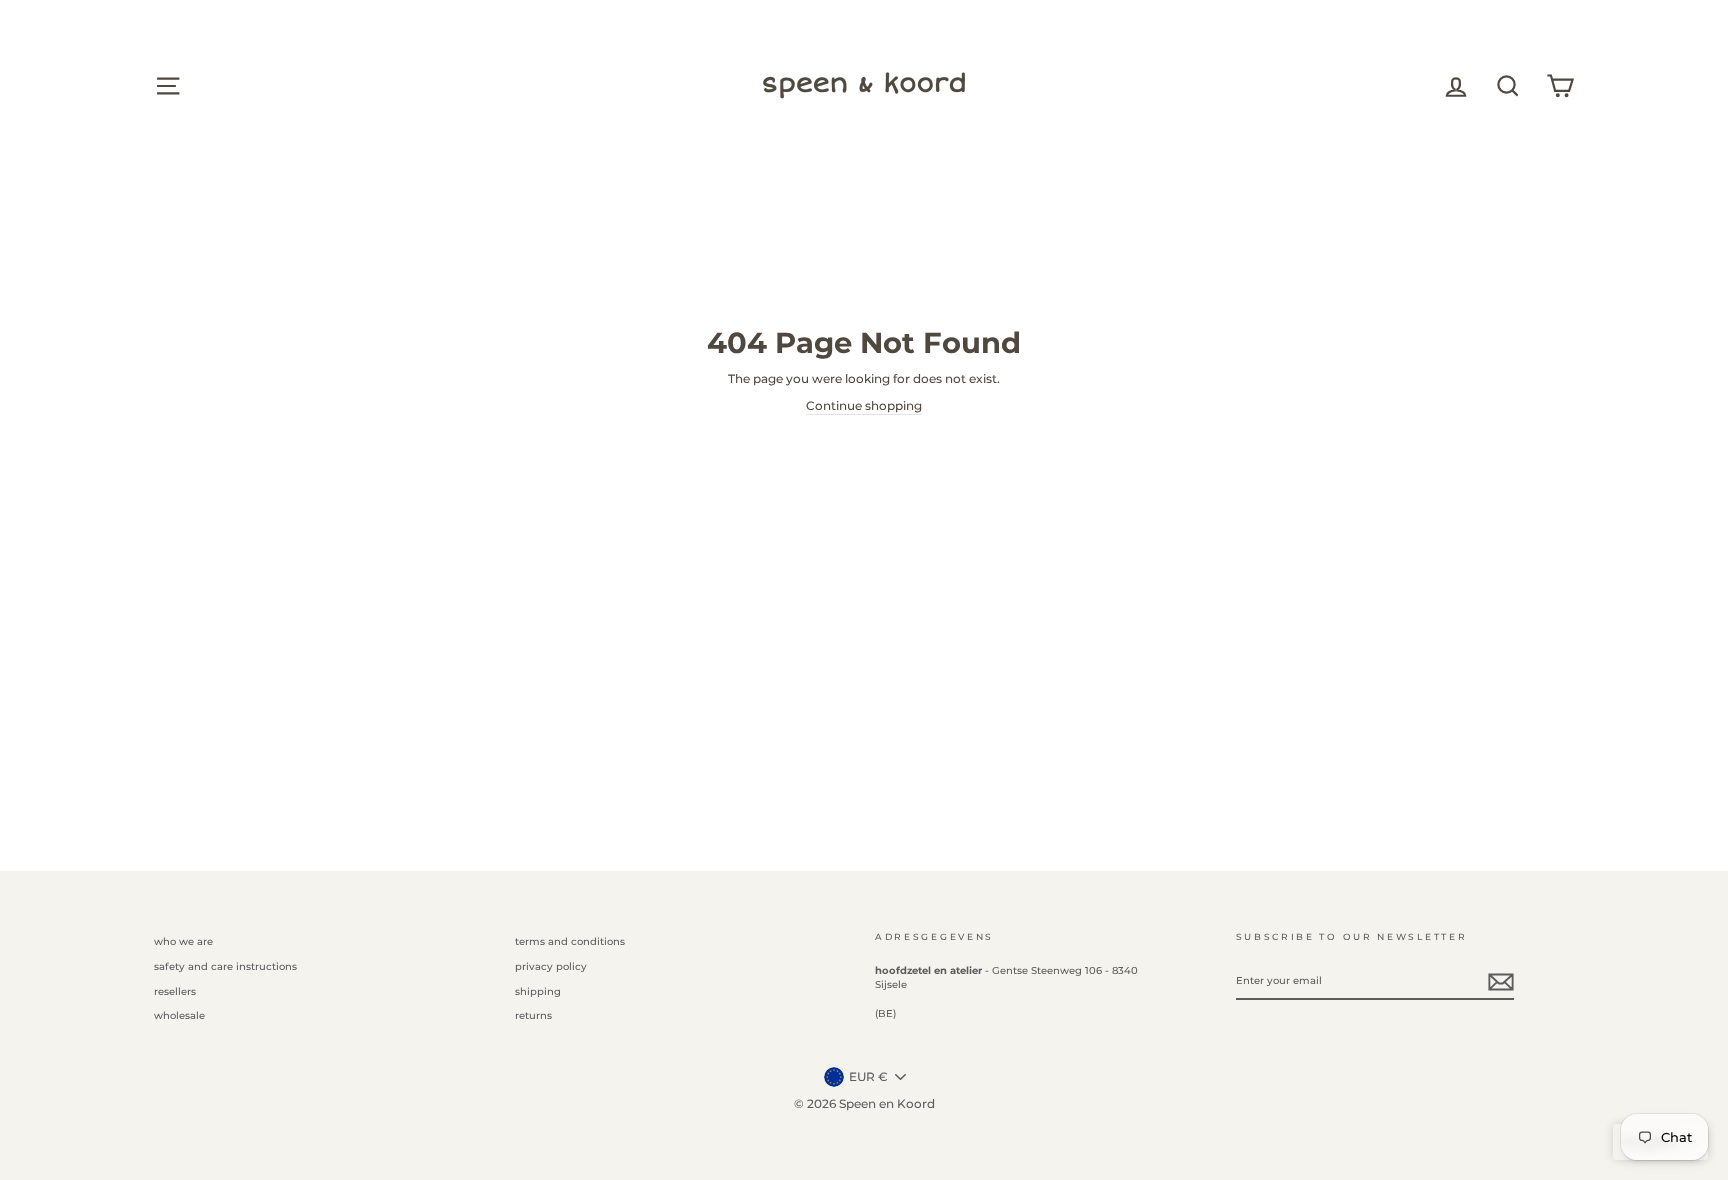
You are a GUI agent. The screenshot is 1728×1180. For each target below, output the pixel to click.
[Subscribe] (1501, 982)
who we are (183, 941)
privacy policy (551, 966)
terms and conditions (570, 941)
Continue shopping (864, 405)
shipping (538, 991)
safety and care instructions (225, 966)
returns (533, 1015)
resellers (175, 991)
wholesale (179, 1015)
